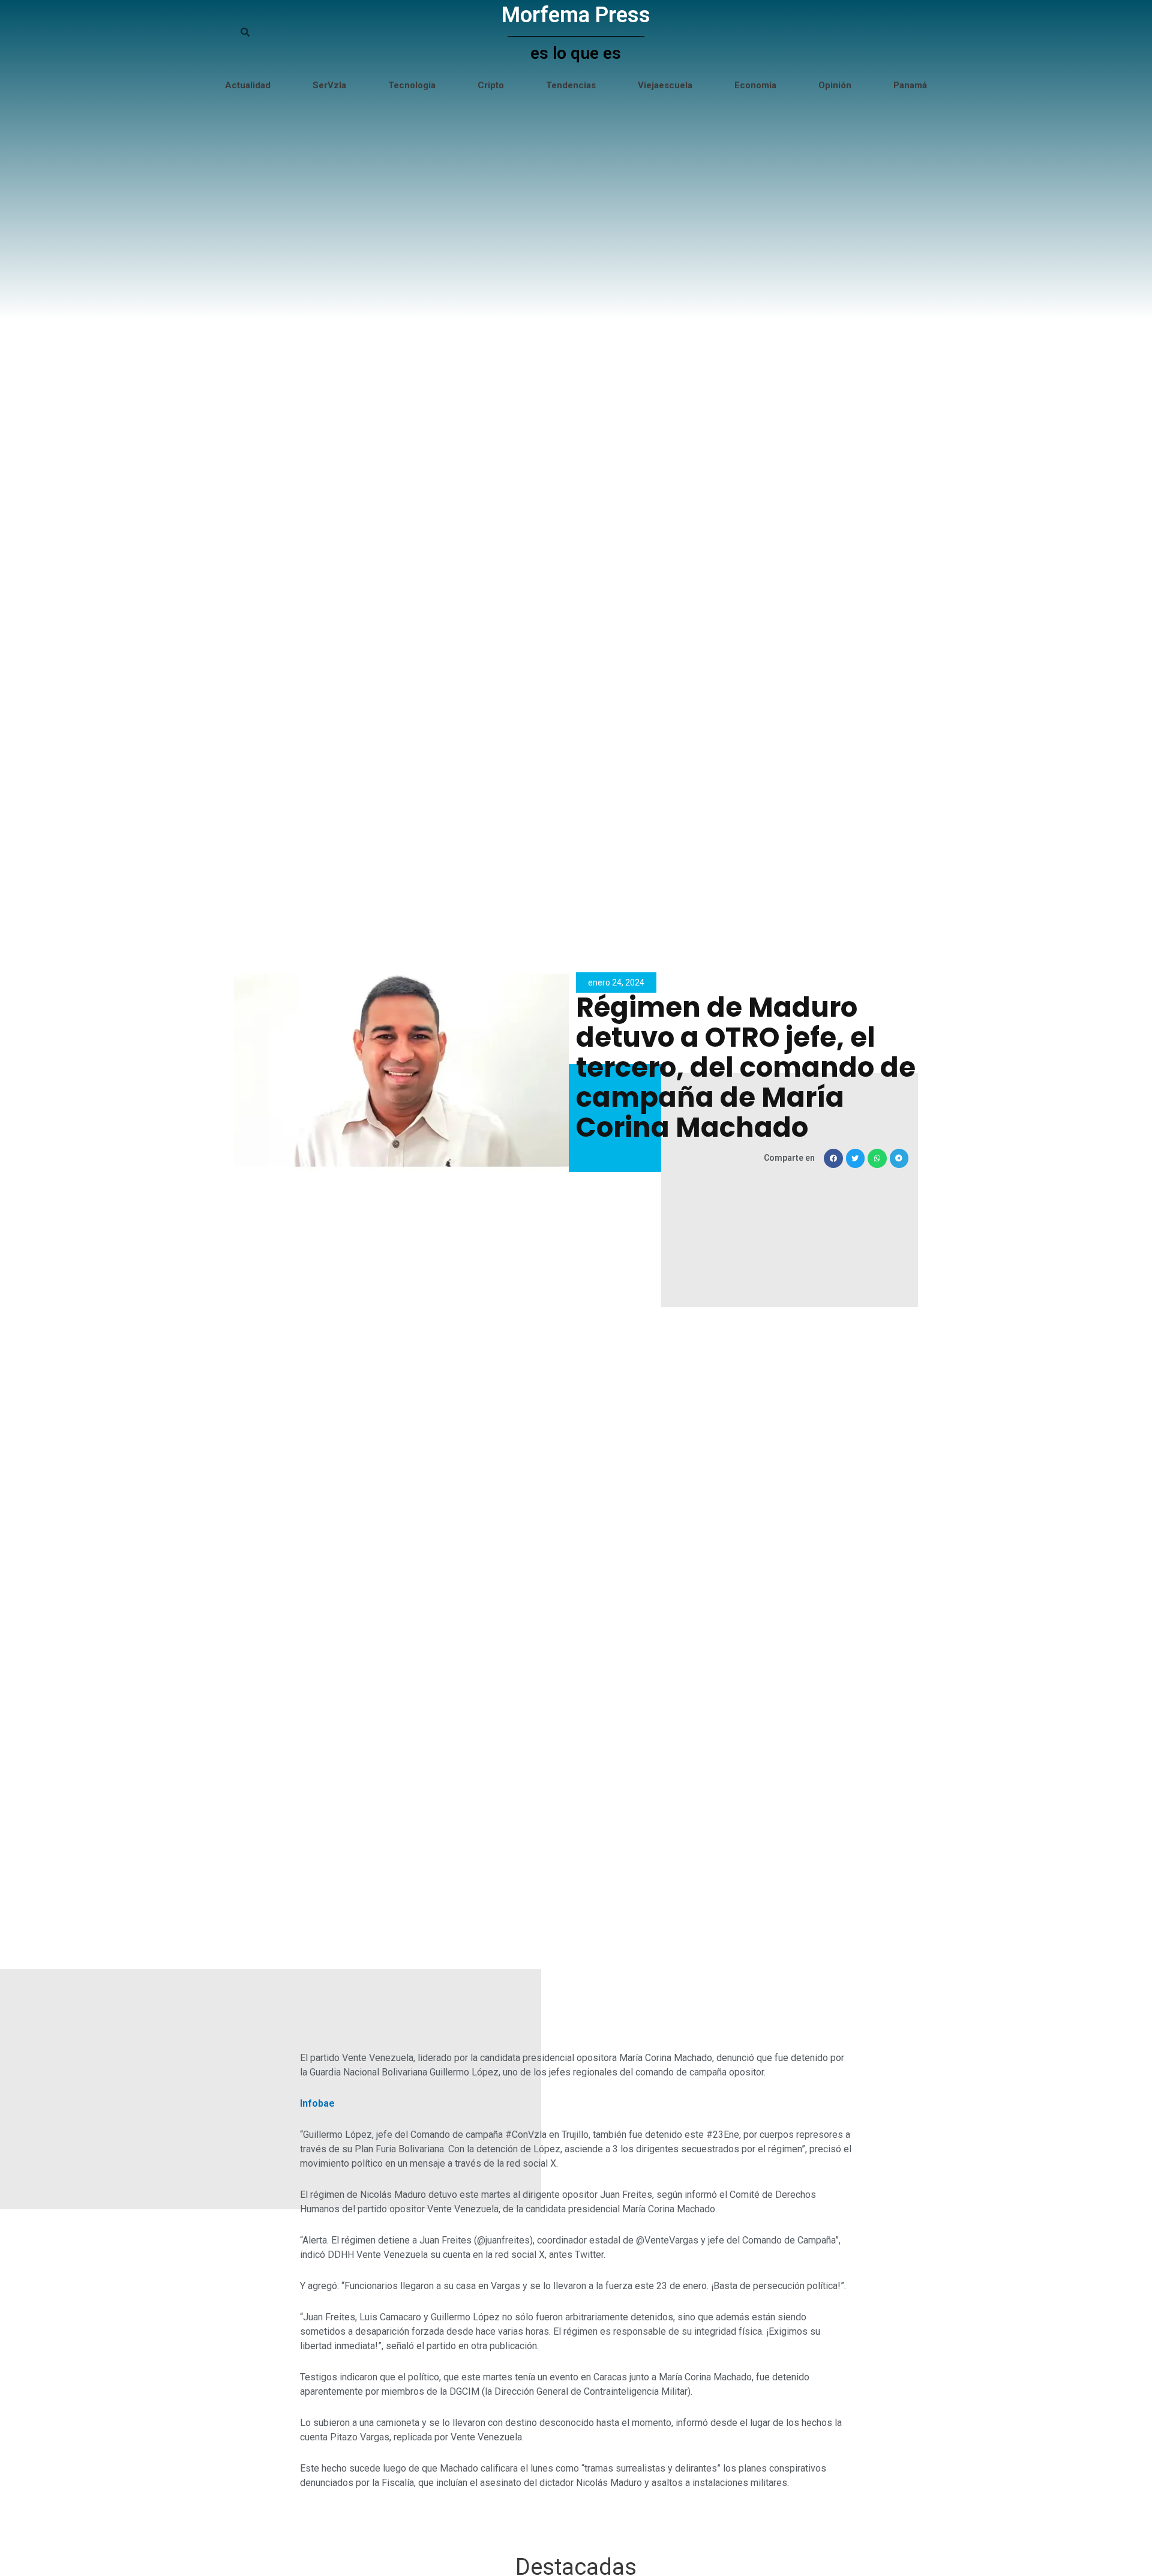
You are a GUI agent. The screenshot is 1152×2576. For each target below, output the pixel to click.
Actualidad (248, 85)
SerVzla (329, 85)
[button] (833, 1158)
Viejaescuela (665, 85)
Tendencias (571, 85)
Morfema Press (576, 15)
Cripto (491, 85)
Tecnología (412, 85)
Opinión (835, 85)
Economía (755, 85)
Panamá (910, 85)
